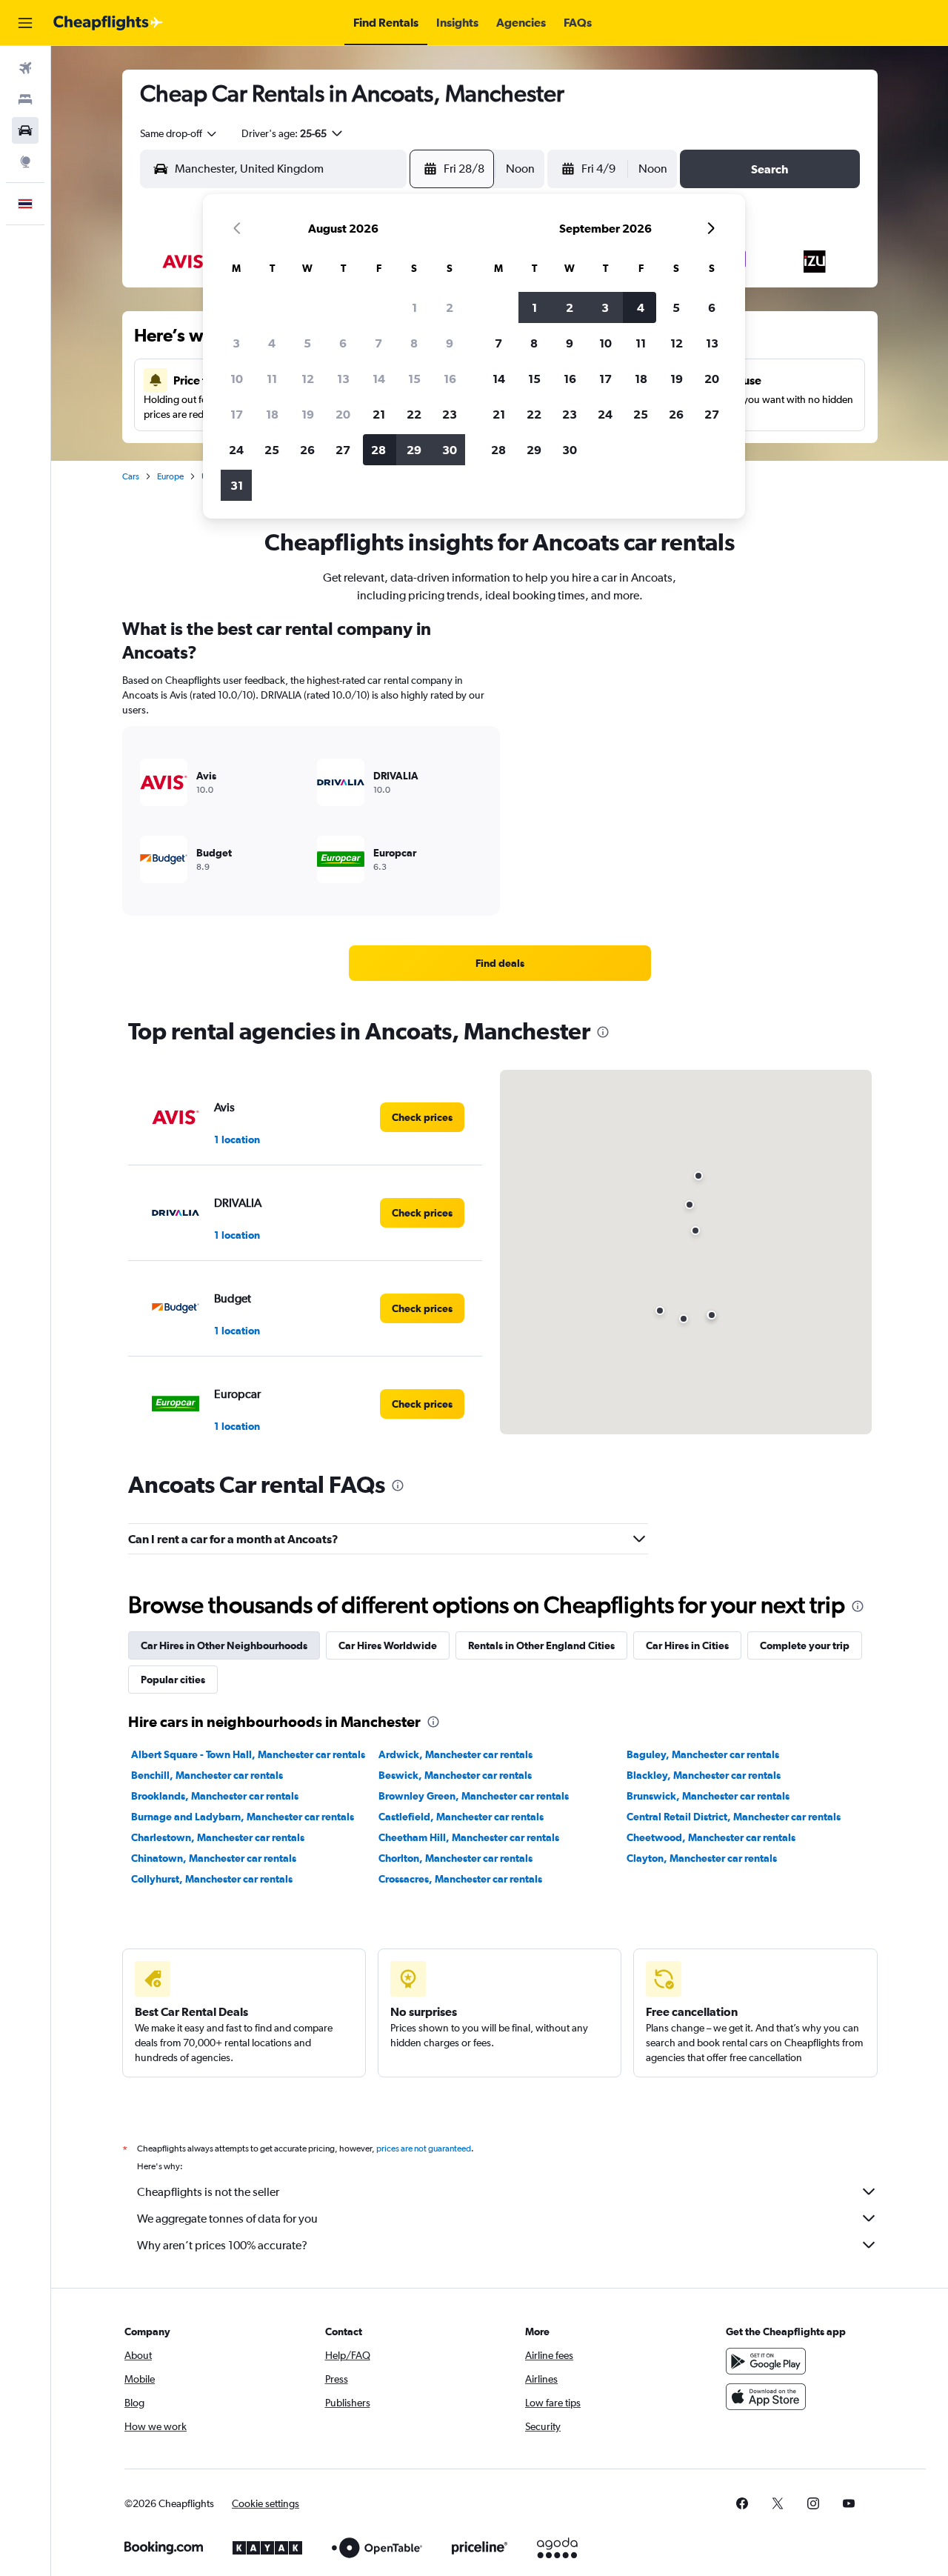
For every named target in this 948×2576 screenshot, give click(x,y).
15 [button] (414, 379)
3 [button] (236, 343)
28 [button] (378, 450)
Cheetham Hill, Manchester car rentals (469, 1837)
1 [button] (414, 307)
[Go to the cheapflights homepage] (108, 23)
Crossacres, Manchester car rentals (460, 1879)
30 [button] (450, 450)
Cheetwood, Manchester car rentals (711, 1837)
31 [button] (237, 485)
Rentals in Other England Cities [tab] (541, 1645)
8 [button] (414, 343)
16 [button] (450, 379)
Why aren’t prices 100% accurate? (222, 2245)
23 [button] (450, 414)
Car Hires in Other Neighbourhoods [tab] (224, 1645)
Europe (170, 476)
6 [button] (343, 343)
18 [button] (272, 414)
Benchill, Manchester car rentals (207, 1775)
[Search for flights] (25, 68)
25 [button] (272, 450)
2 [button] (450, 307)
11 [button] (272, 379)
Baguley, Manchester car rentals (703, 1754)
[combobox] (179, 133)
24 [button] (236, 450)
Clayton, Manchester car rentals (702, 1858)
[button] (25, 23)
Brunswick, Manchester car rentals (708, 1796)
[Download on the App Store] (766, 2397)
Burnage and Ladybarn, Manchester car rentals (243, 1817)
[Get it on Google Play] (766, 2361)
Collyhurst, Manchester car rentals (212, 1879)
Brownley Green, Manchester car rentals (474, 1796)
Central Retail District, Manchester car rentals (734, 1817)
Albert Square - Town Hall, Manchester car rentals (248, 1754)
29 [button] (414, 450)
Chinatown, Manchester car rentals (214, 1858)
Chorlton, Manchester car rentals (455, 1858)
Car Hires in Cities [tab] (687, 1645)
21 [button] (379, 414)
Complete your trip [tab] (805, 1645)
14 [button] (379, 379)
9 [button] (450, 343)
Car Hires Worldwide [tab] (388, 1645)
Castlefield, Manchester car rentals (461, 1817)
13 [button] (343, 379)
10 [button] (237, 379)
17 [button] (237, 414)
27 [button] (343, 450)
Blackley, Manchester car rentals (704, 1775)
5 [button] (307, 343)
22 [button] (414, 414)
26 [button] (307, 450)
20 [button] (343, 414)
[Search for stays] (25, 99)
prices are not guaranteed (424, 2149)
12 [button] (308, 379)
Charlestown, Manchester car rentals (218, 1837)
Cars (131, 476)
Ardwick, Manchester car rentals (455, 1754)
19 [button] (308, 414)
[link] (500, 963)
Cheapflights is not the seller (208, 2192)
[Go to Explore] (25, 162)
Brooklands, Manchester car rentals (215, 1796)
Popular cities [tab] (173, 1680)
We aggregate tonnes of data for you (227, 2219)
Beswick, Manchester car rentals (455, 1775)
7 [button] (378, 343)
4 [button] (272, 343)
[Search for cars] (25, 130)
